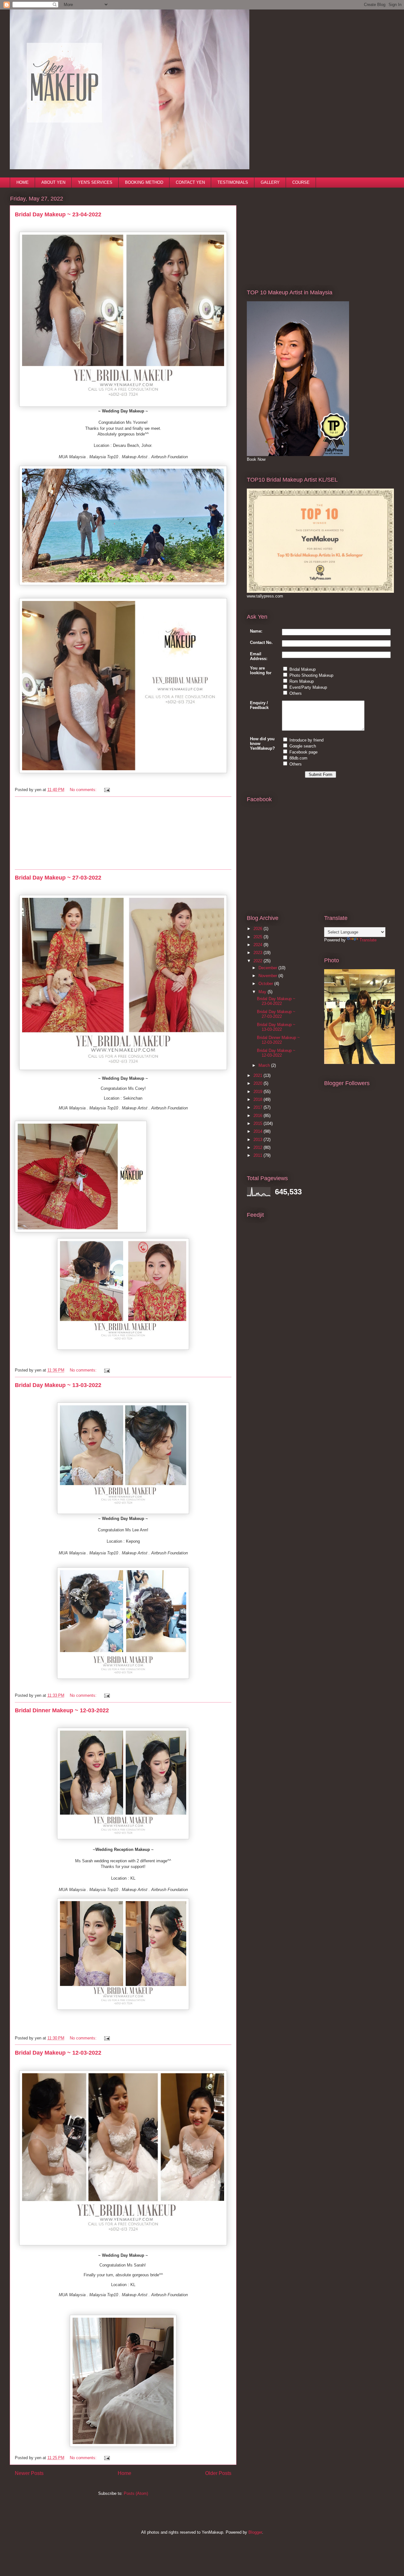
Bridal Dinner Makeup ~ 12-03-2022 (62, 1710)
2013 (258, 1140)
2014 (258, 1131)
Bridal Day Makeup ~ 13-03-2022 (58, 1385)
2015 (258, 1123)
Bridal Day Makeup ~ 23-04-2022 (58, 214)
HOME (23, 182)
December (268, 968)
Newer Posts (29, 2473)
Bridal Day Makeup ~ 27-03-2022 (58, 878)
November (268, 976)
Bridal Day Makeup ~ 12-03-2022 (58, 2053)
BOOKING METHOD (144, 182)
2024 (258, 945)
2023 (258, 953)
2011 (258, 1155)
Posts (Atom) (136, 2493)
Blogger (255, 2532)
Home (125, 2473)
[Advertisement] (123, 833)
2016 (258, 1116)
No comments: (84, 790)
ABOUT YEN (53, 182)
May (263, 992)
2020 (258, 1083)
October (266, 984)
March (265, 1065)
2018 (258, 1099)
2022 (258, 961)
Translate (368, 940)
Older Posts (218, 2473)
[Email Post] (106, 790)
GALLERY (270, 182)
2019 (258, 1092)
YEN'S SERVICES (95, 182)
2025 (258, 937)
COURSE (301, 182)
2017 (258, 1107)
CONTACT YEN (190, 182)
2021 (258, 1075)
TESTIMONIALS (233, 182)
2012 (258, 1147)
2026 (258, 929)
